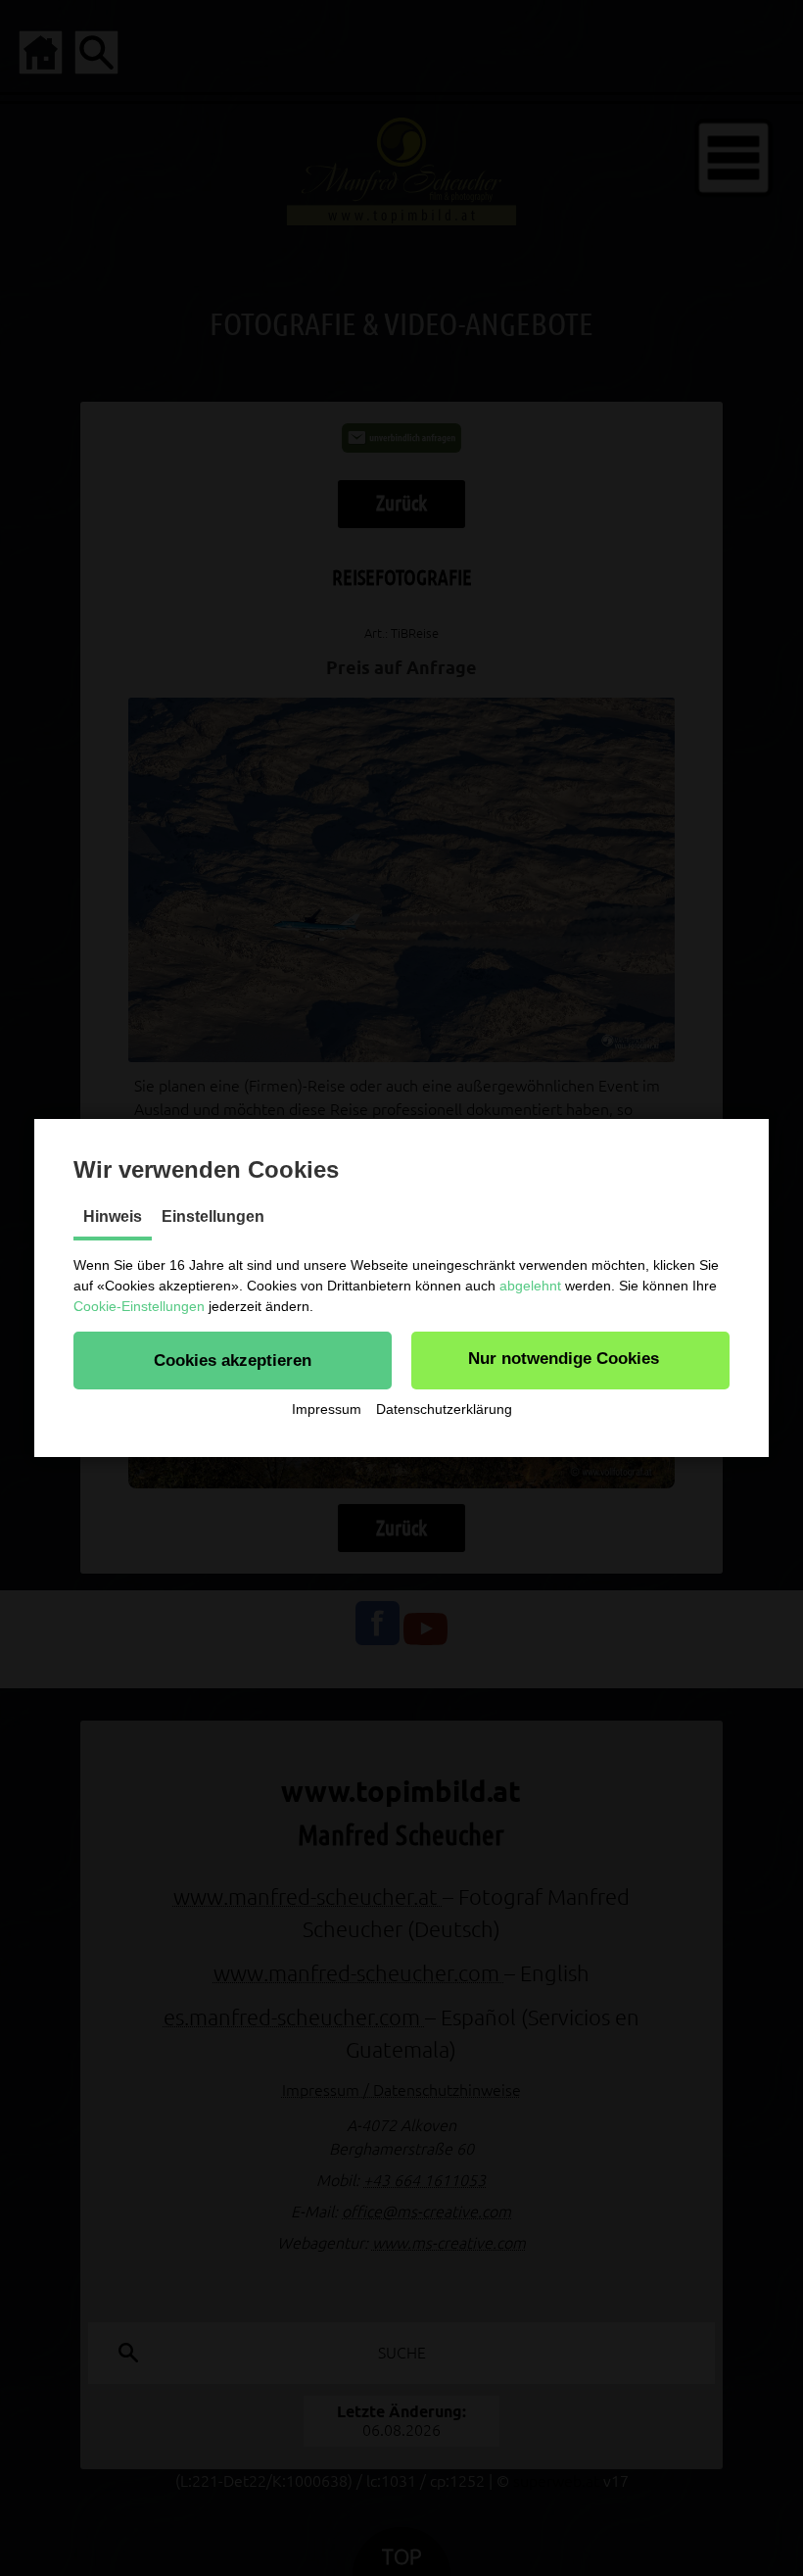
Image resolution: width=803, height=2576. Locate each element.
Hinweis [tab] (113, 1216)
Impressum (327, 1409)
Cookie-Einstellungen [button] (139, 1306)
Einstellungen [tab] (213, 1216)
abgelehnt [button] (530, 1286)
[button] (233, 1360)
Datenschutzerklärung (444, 1409)
